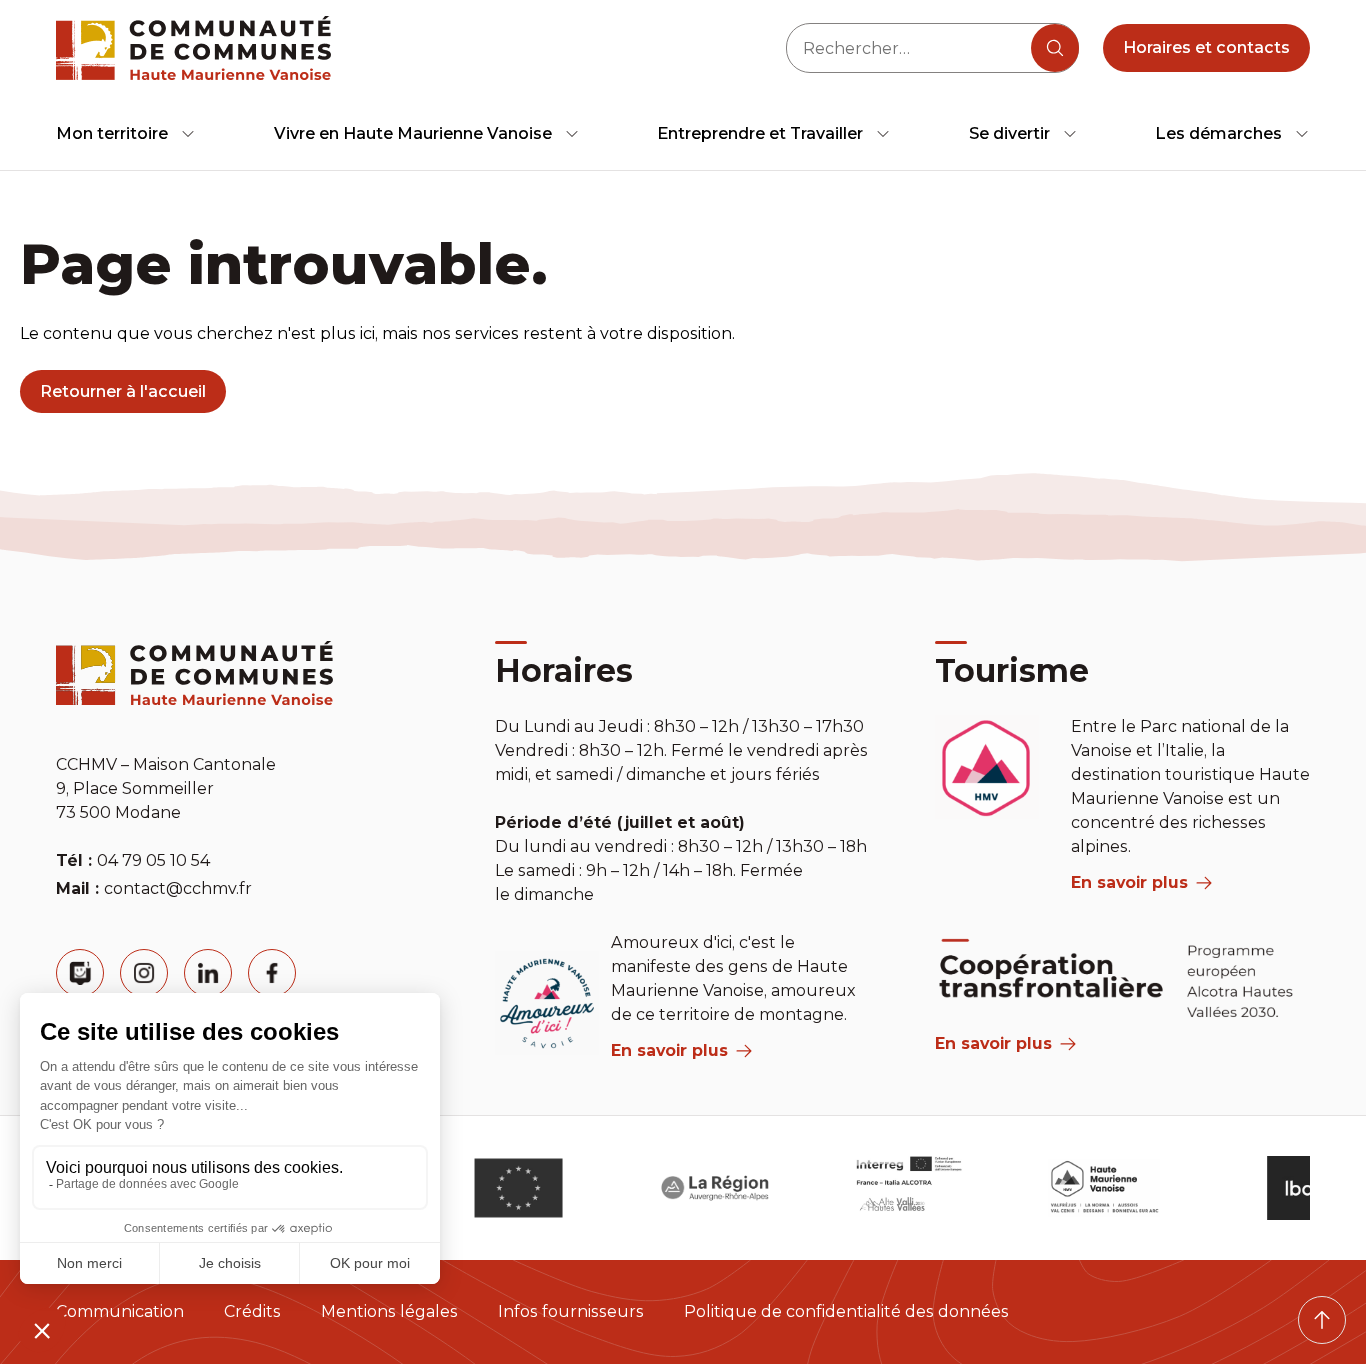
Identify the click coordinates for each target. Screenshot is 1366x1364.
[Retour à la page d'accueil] (193, 48)
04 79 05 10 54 (153, 860)
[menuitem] (126, 133)
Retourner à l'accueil (123, 391)
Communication (120, 1311)
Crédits (252, 1311)
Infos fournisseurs (571, 1311)
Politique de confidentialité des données (846, 1311)
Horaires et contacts (1206, 47)
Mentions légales (389, 1311)
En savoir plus (669, 1050)
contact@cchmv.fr (178, 888)
